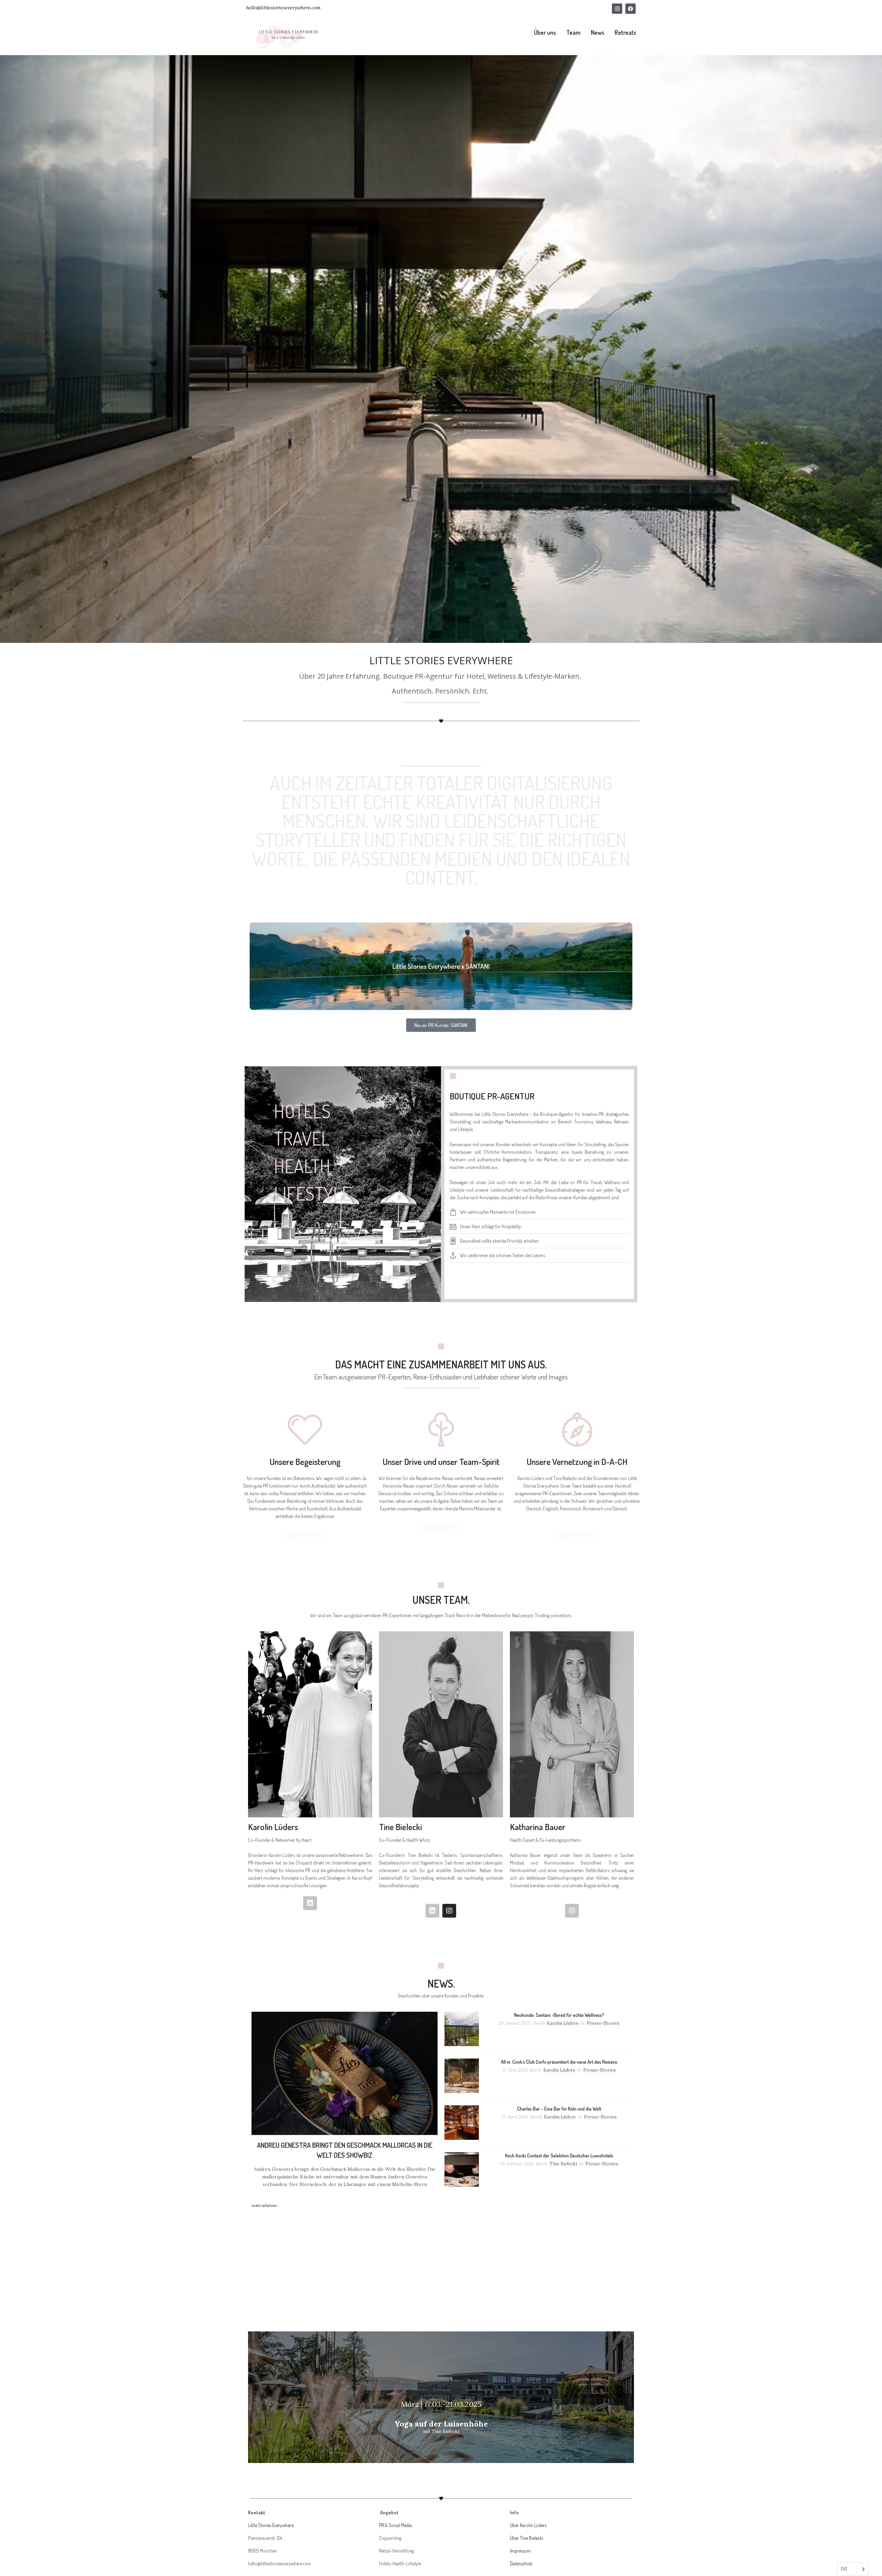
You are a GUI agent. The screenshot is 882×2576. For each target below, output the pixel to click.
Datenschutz (521, 2563)
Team (573, 32)
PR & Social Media (395, 2525)
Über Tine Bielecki (527, 2538)
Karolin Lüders (563, 2023)
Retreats (625, 32)
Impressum (520, 2551)
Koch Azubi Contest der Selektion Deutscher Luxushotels (559, 2156)
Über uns (545, 32)
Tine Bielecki (563, 2164)
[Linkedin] (310, 1903)
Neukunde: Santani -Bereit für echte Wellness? (559, 2015)
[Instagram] (617, 9)
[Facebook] (630, 9)
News (598, 32)
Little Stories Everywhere (271, 2525)
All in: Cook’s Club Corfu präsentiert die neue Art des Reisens (559, 2062)
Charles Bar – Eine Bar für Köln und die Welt (559, 2109)
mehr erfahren (264, 2205)
